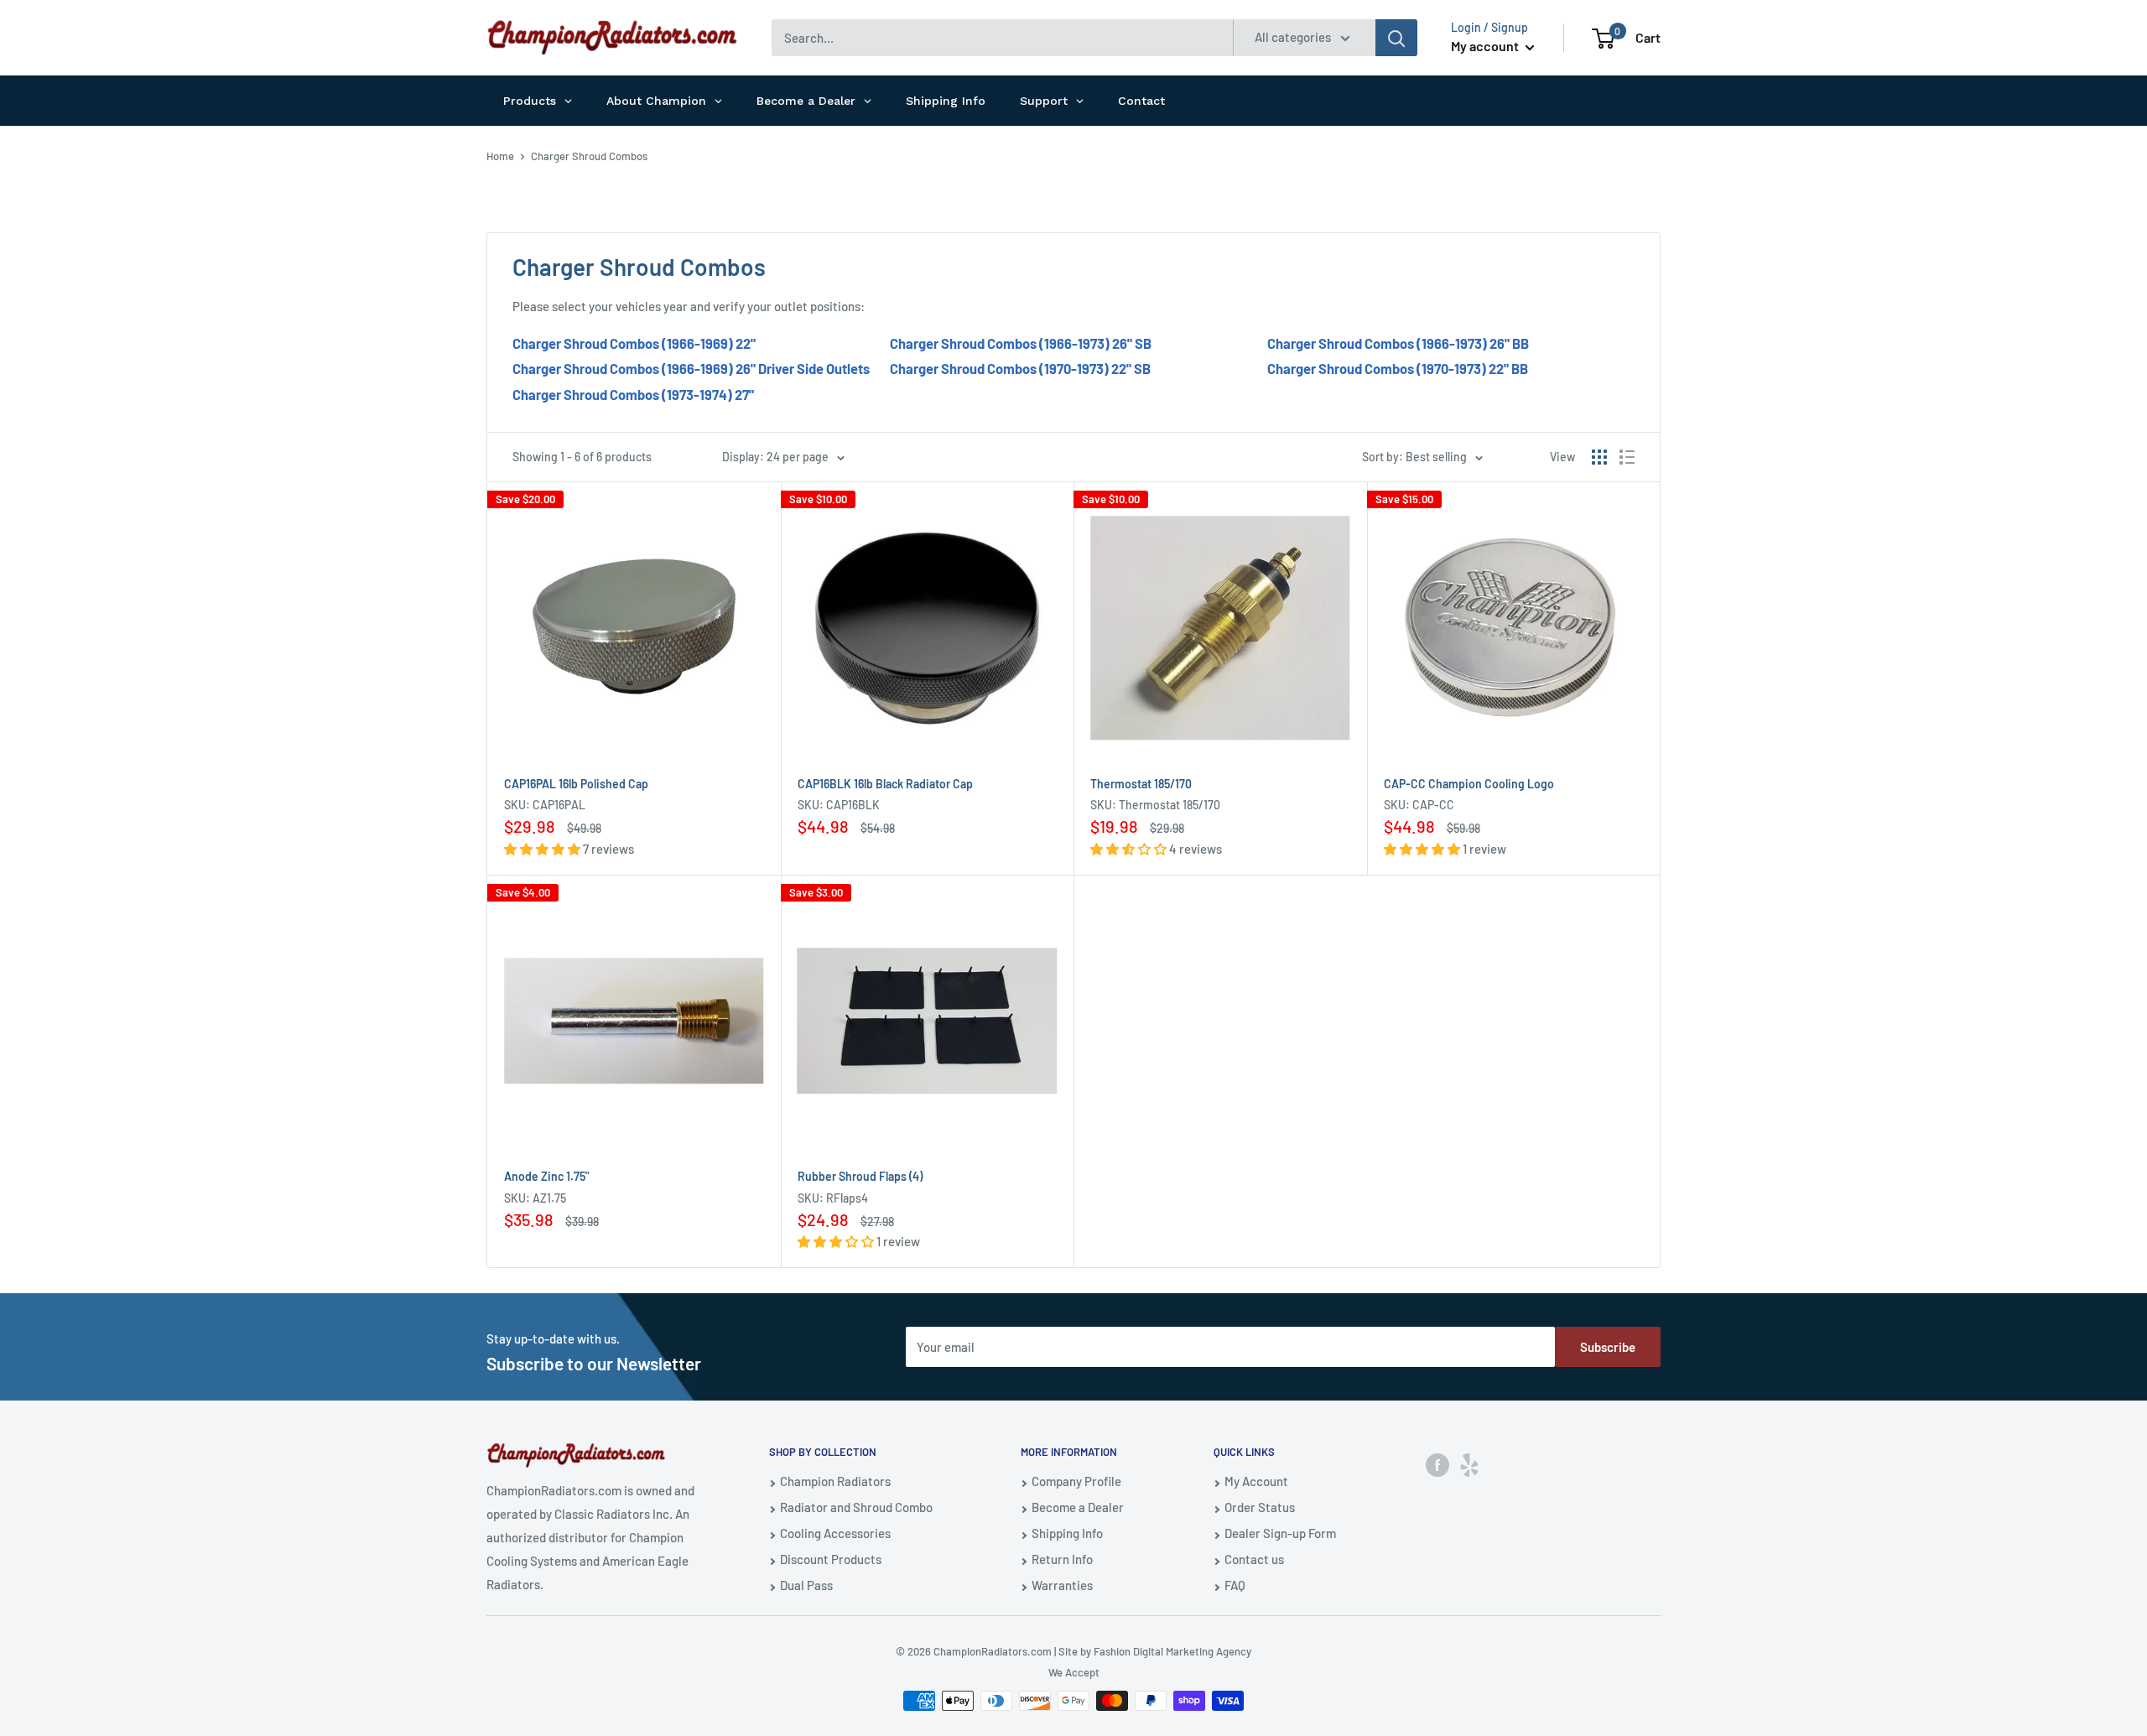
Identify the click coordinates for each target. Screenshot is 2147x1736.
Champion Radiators (835, 1481)
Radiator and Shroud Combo (856, 1507)
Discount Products (831, 1559)
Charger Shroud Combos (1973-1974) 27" (633, 394)
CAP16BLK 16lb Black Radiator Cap (885, 784)
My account (1486, 46)
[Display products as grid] (1599, 457)
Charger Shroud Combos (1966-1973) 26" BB (1398, 343)
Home (500, 156)
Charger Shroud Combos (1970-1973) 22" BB (1398, 368)
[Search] (1396, 38)
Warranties (1062, 1585)
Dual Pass (806, 1585)
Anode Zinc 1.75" (547, 1176)
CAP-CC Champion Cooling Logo (1469, 784)
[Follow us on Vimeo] (1469, 1464)
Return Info (1062, 1559)
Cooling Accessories (835, 1533)
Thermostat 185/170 (1141, 784)
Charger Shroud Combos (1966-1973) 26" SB (1021, 343)
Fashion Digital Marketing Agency (1172, 1651)
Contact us (1254, 1559)
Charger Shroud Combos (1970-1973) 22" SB (1020, 368)
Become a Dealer (1078, 1507)
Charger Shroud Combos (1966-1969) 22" (634, 343)
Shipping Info (1067, 1533)
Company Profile (1076, 1481)
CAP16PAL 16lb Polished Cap (576, 784)
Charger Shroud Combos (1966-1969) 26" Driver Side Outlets (691, 368)
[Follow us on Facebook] (1437, 1464)
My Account (1256, 1481)
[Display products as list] (1627, 457)
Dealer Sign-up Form (1280, 1533)
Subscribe (1608, 1347)
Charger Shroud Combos (589, 156)
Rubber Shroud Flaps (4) (860, 1176)
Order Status (1260, 1507)
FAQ (1235, 1585)
